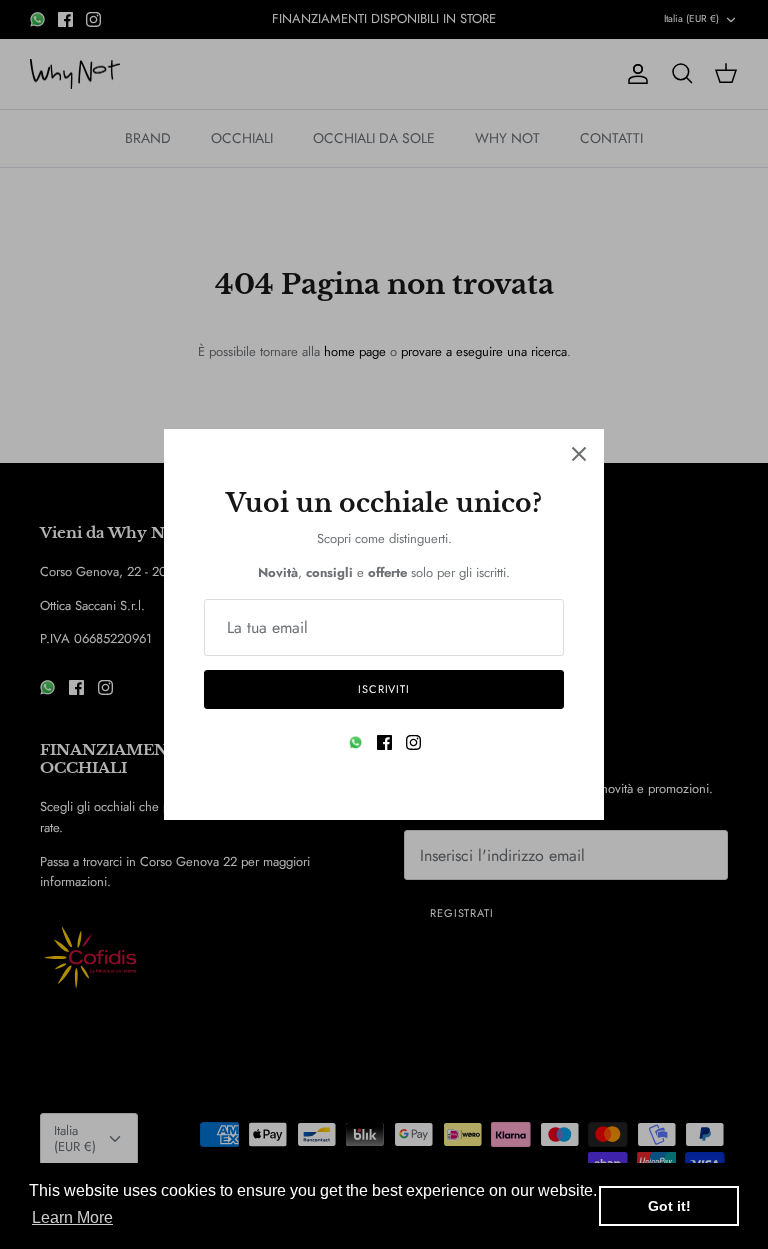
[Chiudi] (579, 454)
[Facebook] (384, 742)
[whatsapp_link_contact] (355, 742)
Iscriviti (384, 689)
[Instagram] (413, 742)
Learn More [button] (72, 1217)
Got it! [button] (669, 1206)
